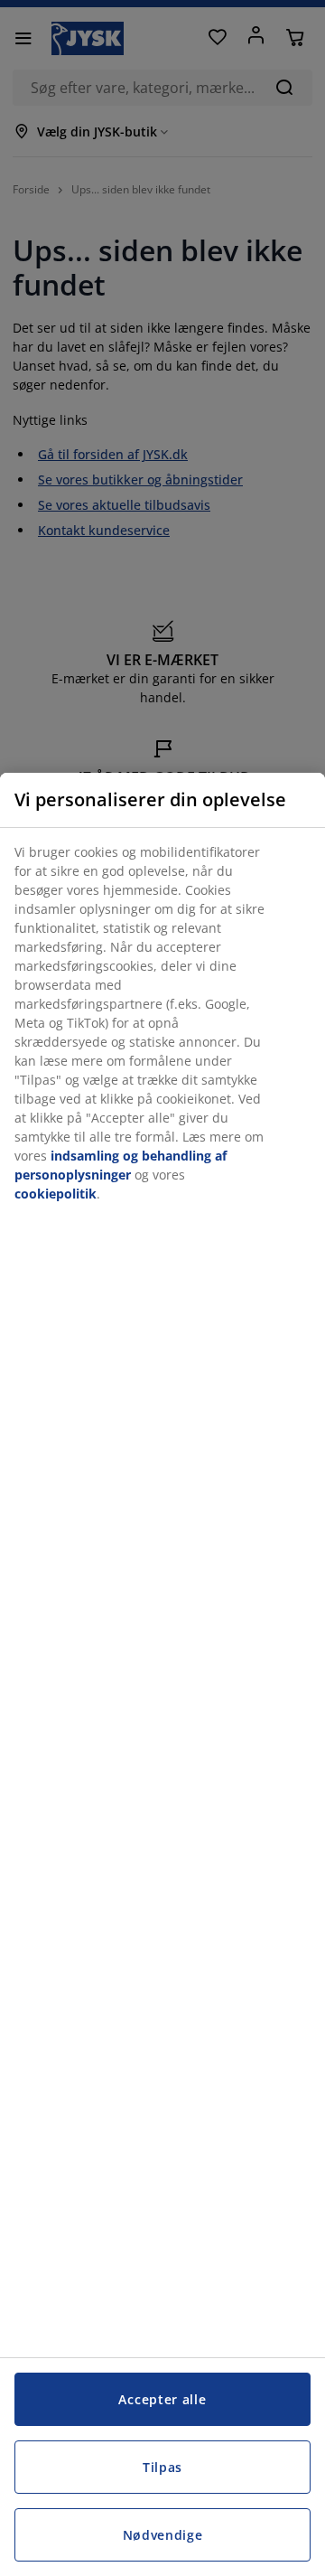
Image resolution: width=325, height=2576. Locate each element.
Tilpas (162, 2467)
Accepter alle (162, 2399)
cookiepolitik (56, 1194)
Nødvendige (163, 2535)
